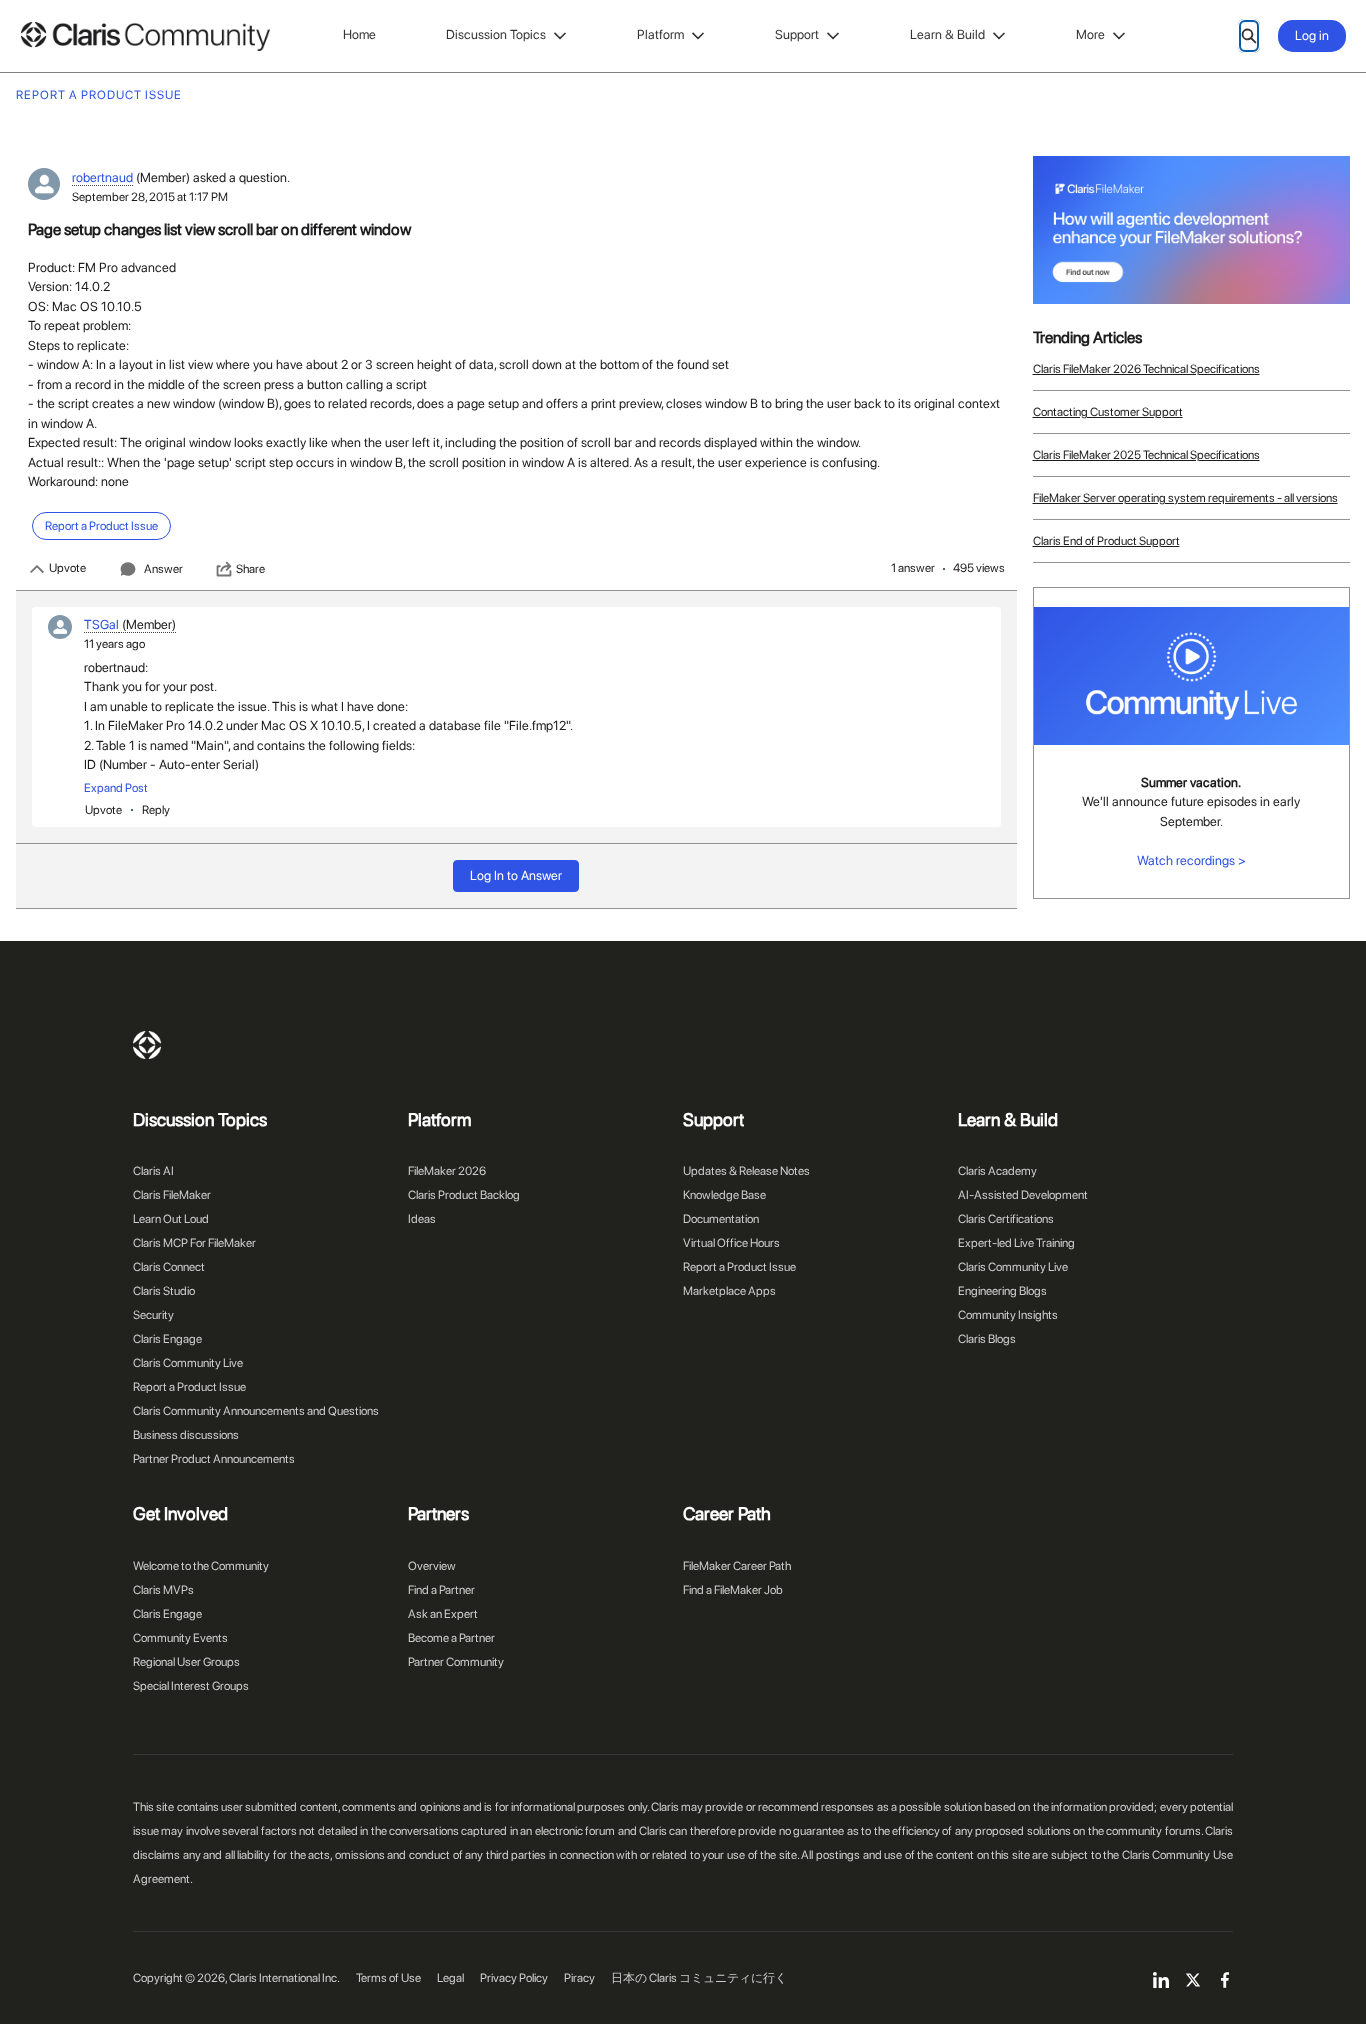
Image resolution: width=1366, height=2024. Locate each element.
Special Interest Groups (191, 1686)
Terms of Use (388, 1978)
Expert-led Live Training (1016, 1243)
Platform (660, 34)
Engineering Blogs (1002, 1291)
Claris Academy (997, 1171)
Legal (450, 1978)
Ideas (422, 1219)
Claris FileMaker (172, 1195)
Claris (147, 1045)
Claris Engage (167, 1339)
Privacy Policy (514, 1978)
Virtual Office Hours (731, 1243)
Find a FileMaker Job (733, 1590)
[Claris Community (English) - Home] (145, 36)
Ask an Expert (443, 1614)
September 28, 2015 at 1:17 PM (150, 197)
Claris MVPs (163, 1590)
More (1090, 34)
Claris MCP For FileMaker (194, 1243)
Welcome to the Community (201, 1566)
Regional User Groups (186, 1662)
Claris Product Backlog (464, 1195)
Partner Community (456, 1662)
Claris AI (153, 1171)
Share (250, 569)
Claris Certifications (1006, 1219)
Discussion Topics (496, 34)
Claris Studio (164, 1291)
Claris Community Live (188, 1363)
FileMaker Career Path (737, 1566)
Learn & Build (947, 34)
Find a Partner (441, 1590)
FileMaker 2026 (447, 1171)
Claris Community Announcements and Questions (256, 1411)
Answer (163, 569)
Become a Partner (451, 1638)
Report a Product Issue (189, 1387)
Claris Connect (169, 1267)
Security (153, 1315)
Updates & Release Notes (746, 1171)
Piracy (579, 1978)
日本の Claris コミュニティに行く (699, 1978)
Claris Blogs (987, 1339)
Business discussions (186, 1435)
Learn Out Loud (171, 1219)
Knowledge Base (724, 1195)
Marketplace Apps (729, 1291)
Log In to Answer (516, 875)
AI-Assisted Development (1023, 1195)
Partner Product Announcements (214, 1459)
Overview (432, 1566)
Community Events (180, 1638)
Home (359, 34)
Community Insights (1008, 1315)
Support (797, 34)
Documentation (721, 1219)
